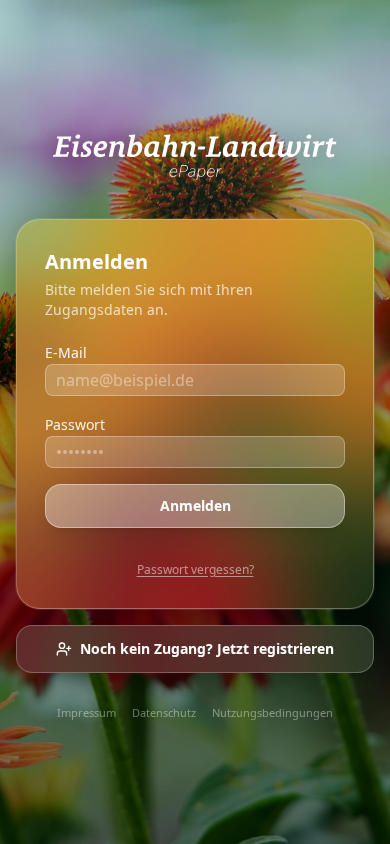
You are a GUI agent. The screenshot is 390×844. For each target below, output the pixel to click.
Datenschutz (164, 712)
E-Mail (66, 352)
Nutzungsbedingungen (272, 712)
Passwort (75, 424)
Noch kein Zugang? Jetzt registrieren (207, 648)
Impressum (86, 712)
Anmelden (195, 505)
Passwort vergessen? (195, 569)
